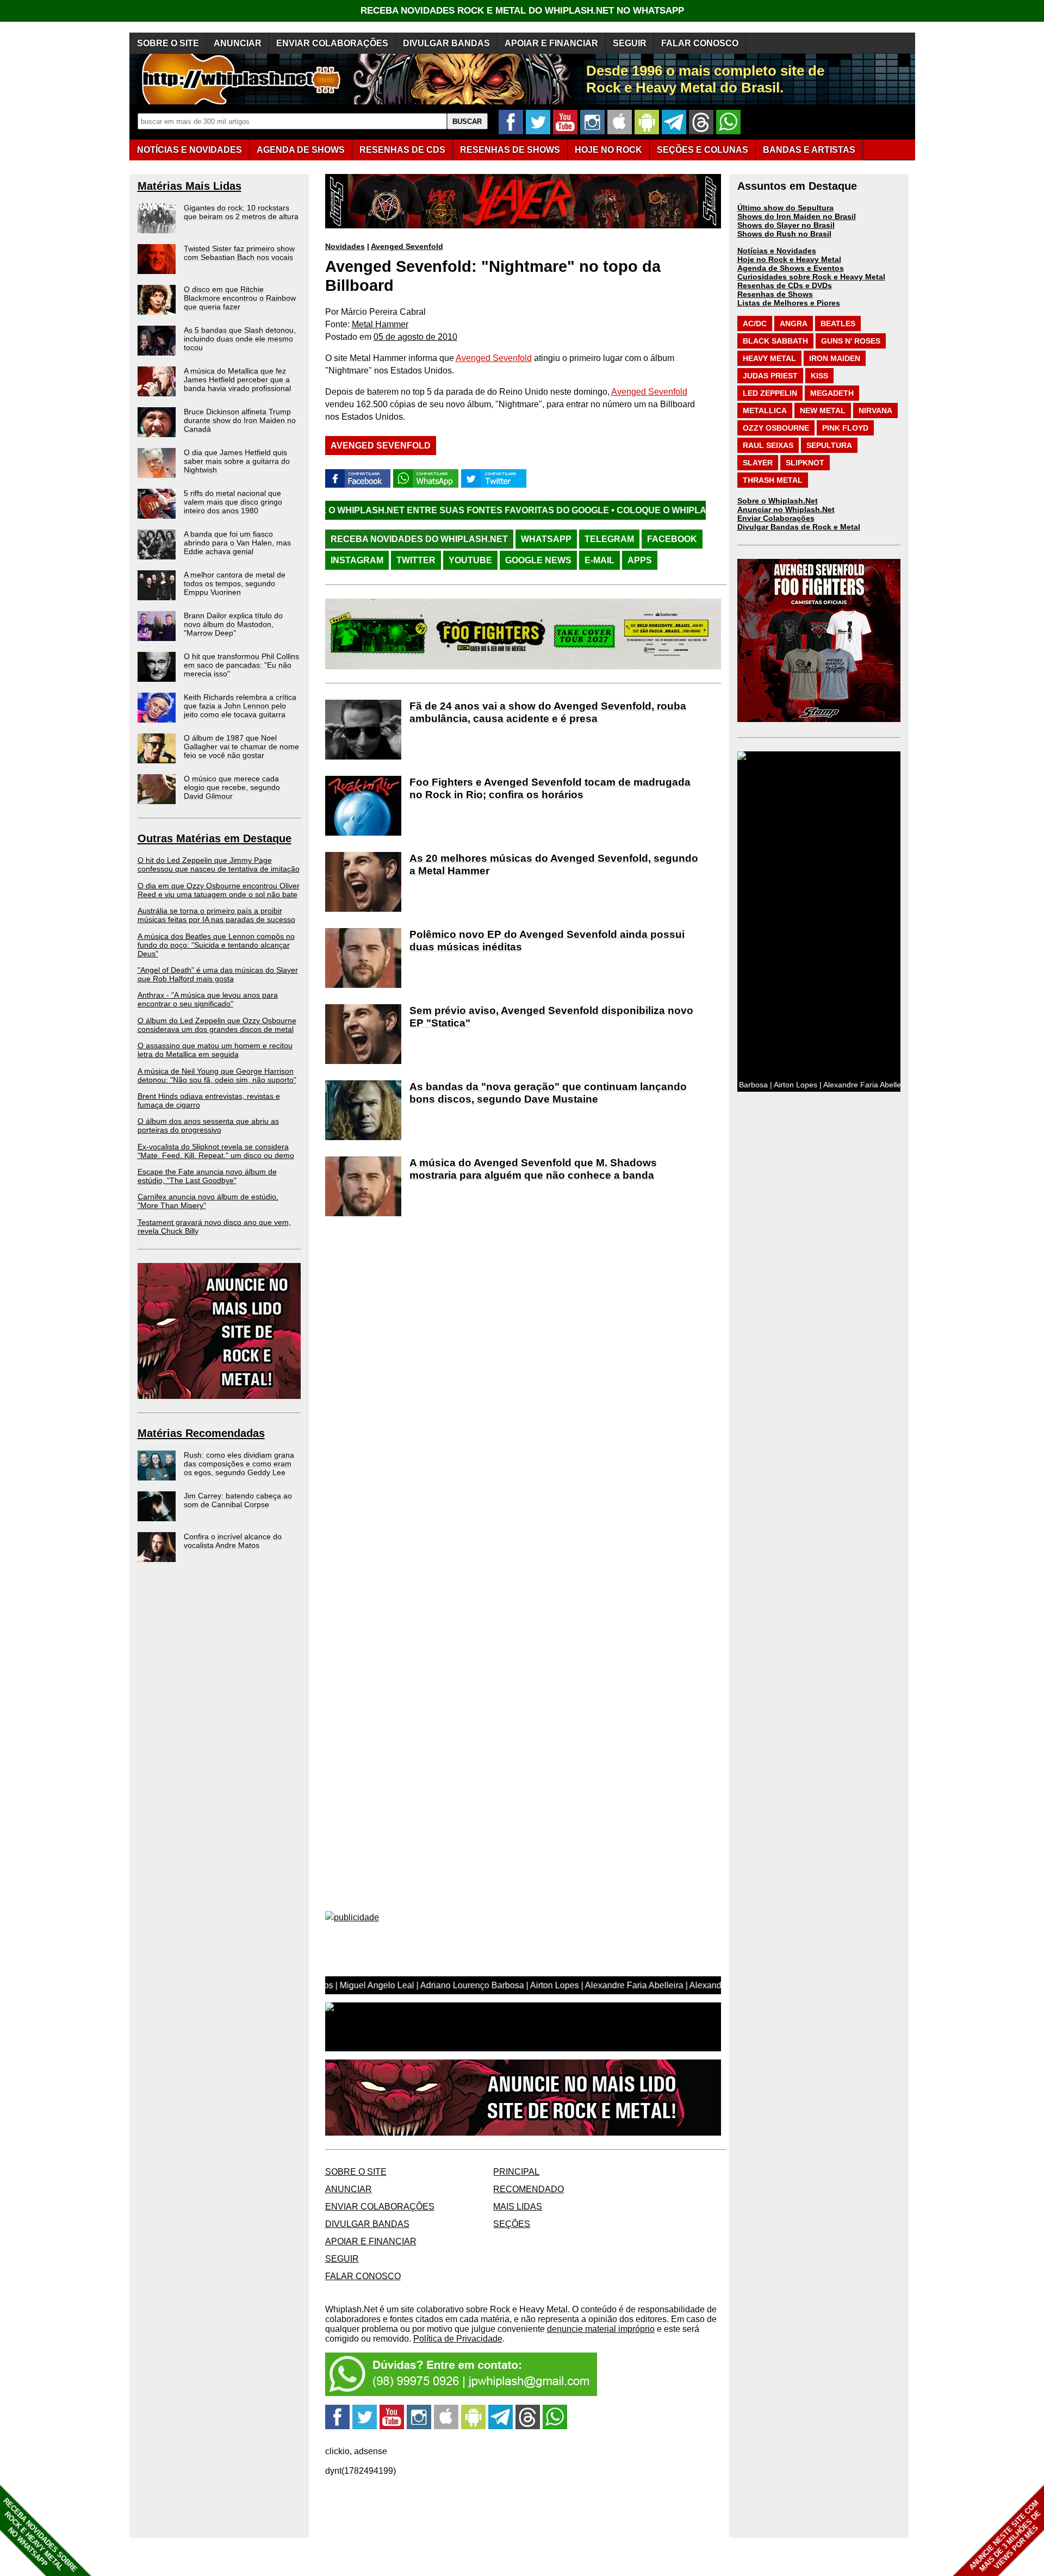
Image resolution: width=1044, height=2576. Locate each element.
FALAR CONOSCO (700, 43)
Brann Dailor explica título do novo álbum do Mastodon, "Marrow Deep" (233, 624)
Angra (794, 323)
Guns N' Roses (851, 341)
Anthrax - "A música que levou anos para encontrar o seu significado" (208, 999)
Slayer (758, 463)
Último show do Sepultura (785, 208)
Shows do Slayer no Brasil (786, 225)
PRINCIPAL (516, 2172)
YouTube (470, 560)
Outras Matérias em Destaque (215, 838)
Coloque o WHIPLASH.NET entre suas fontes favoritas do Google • (651, 510)
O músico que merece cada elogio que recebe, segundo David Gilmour (232, 787)
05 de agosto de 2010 (415, 337)
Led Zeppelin (770, 393)
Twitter (416, 560)
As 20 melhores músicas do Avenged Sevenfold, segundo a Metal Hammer (554, 864)
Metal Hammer (380, 324)
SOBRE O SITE (168, 43)
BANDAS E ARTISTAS (809, 150)
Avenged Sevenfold (407, 246)
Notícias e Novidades (777, 251)
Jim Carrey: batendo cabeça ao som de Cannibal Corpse (238, 1500)
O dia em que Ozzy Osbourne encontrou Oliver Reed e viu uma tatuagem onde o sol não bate (219, 890)
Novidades (345, 246)
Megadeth (832, 393)
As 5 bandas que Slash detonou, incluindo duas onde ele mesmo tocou (240, 339)
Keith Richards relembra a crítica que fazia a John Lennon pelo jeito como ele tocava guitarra (240, 706)
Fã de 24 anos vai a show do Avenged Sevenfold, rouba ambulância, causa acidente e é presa (548, 712)
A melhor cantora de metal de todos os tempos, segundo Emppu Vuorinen (235, 583)
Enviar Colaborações (776, 518)
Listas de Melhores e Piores (789, 303)
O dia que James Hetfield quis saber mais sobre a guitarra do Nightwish (237, 461)
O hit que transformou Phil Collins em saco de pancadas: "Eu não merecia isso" (241, 665)
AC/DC (755, 323)
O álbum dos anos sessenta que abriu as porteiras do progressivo (208, 1125)
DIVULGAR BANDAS (446, 43)
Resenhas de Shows (775, 294)
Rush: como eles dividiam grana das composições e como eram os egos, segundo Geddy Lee (239, 1464)
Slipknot (805, 463)
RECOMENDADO (529, 2189)
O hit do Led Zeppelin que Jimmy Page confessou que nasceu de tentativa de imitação (219, 864)
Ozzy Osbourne (776, 428)
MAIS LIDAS (518, 2207)
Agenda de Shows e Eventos (791, 268)
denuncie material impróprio (601, 2329)
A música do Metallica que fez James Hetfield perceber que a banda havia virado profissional (237, 379)
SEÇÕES (703, 150)
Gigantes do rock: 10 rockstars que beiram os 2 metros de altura (241, 212)
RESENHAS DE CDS (402, 150)
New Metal (823, 410)
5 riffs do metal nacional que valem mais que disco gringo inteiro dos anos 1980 (233, 502)
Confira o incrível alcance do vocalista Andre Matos (233, 1541)
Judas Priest (770, 376)
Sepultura (829, 445)
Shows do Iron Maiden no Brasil (797, 216)
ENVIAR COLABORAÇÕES (332, 43)
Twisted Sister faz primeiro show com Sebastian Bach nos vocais (239, 253)
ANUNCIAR (238, 43)
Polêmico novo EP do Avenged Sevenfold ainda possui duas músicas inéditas (547, 941)
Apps (640, 560)
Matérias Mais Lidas (189, 186)
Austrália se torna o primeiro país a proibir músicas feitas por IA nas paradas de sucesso (216, 915)
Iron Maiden (835, 358)
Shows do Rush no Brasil (784, 234)
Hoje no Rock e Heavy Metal (789, 259)
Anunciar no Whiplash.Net (786, 509)
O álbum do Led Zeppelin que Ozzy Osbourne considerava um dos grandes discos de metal (217, 1025)
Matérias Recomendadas (201, 1433)
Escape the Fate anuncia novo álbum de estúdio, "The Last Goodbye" (207, 1176)
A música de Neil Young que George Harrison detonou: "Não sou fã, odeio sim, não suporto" (217, 1075)
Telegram (609, 539)
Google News (538, 560)
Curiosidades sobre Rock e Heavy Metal (811, 277)
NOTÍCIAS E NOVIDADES (189, 150)
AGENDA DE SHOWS (301, 150)
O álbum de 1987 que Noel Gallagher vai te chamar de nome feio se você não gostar (241, 746)
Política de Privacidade (458, 2339)
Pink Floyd (845, 428)
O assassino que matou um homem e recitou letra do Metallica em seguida (215, 1050)
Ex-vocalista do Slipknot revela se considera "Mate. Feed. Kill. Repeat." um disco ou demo (216, 1151)
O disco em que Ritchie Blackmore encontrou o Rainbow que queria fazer (240, 298)
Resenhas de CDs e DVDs (785, 285)
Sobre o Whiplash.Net (778, 501)
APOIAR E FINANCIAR (551, 43)
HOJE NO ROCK (608, 150)
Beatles (838, 323)
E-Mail (599, 560)
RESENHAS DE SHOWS (510, 150)
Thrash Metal (773, 480)
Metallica (765, 410)
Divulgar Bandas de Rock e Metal (799, 527)
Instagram (357, 560)
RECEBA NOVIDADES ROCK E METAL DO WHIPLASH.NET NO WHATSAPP (522, 11)
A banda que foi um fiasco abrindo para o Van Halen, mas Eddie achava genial (237, 543)
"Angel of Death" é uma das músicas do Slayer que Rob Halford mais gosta (218, 974)
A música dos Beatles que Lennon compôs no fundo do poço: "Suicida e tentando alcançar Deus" (216, 945)
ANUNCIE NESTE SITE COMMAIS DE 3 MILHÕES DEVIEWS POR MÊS (1005, 2536)
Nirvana (875, 410)
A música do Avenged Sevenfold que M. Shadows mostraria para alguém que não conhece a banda (533, 1169)
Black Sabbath (775, 341)
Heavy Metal (769, 358)
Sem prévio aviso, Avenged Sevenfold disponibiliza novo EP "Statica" (551, 1017)
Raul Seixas (768, 445)
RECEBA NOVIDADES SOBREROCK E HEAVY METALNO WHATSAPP (40, 2535)
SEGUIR (630, 43)
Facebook (672, 539)
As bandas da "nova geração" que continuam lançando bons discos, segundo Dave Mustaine (548, 1093)
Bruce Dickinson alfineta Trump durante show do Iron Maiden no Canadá (240, 420)
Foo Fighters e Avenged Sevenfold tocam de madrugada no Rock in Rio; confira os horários (550, 788)
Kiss (819, 376)
